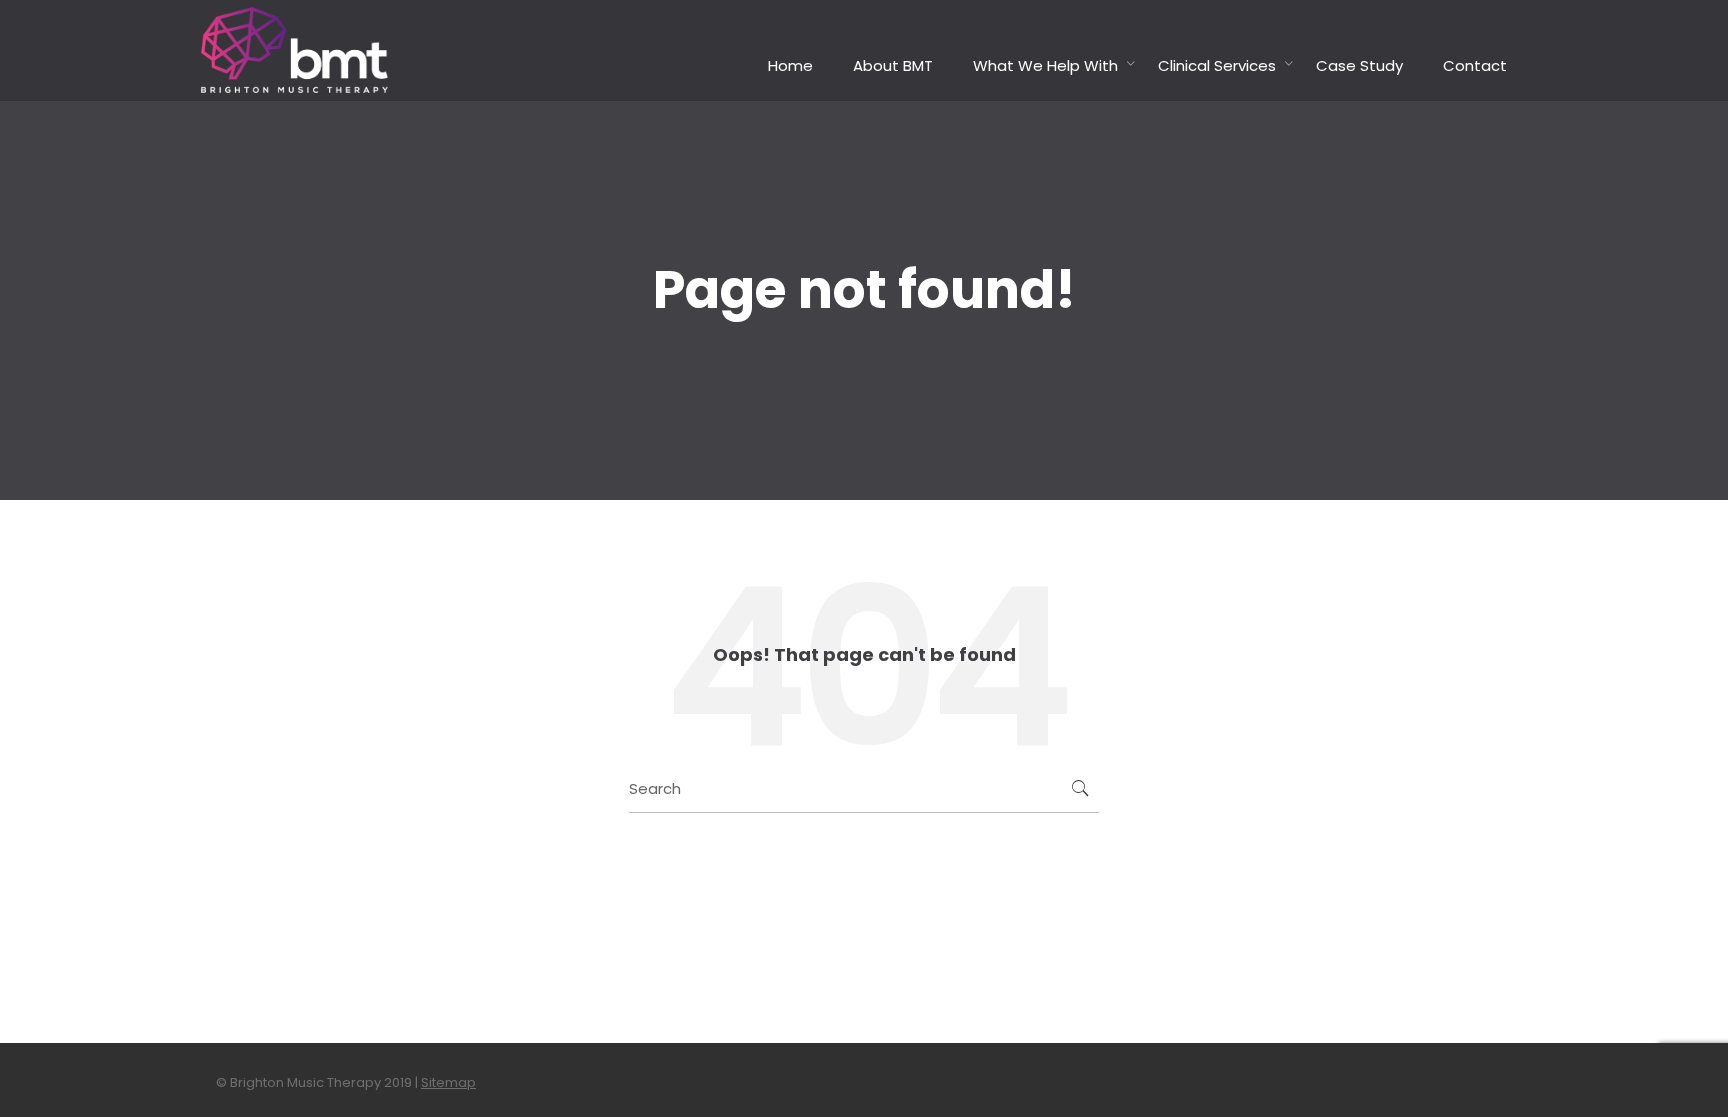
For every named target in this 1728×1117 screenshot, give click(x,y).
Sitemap (448, 1082)
